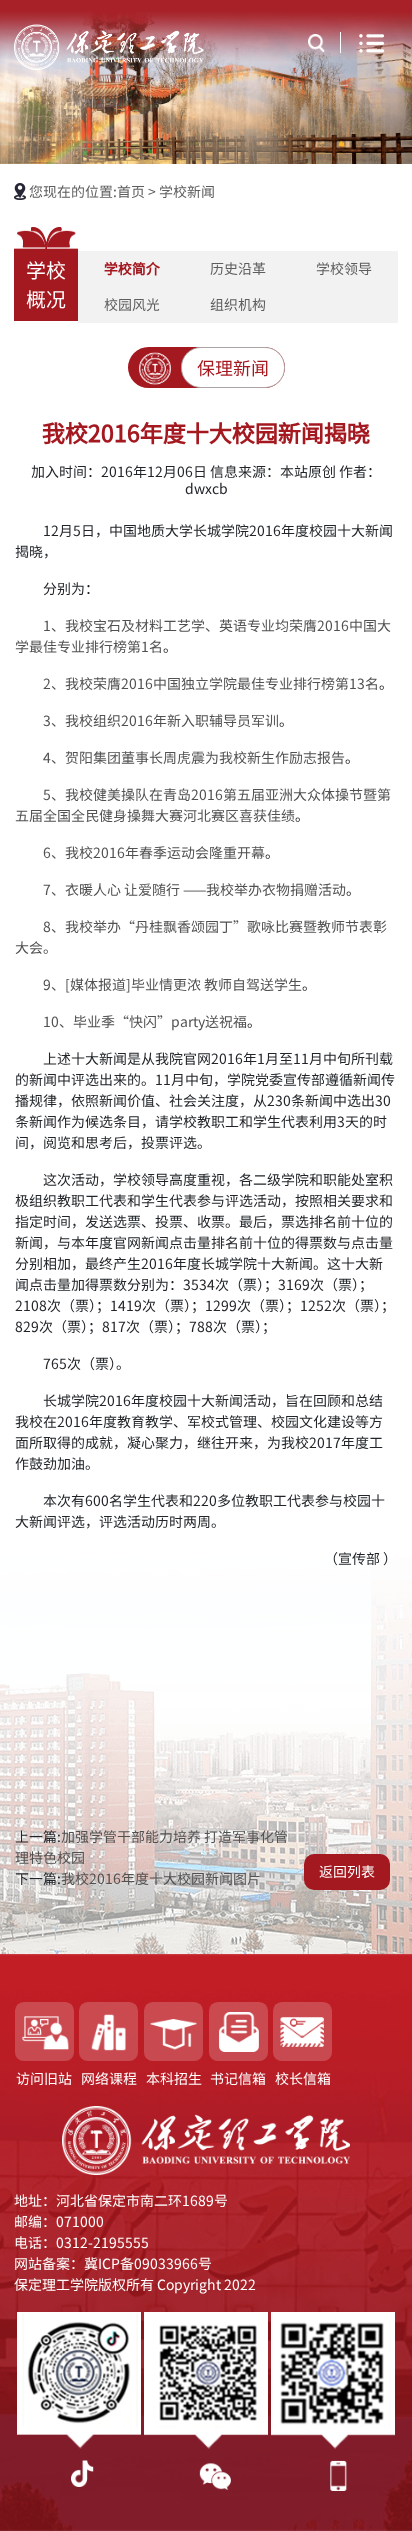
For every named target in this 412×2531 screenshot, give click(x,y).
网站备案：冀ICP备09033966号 (113, 2264)
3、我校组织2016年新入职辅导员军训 (161, 721)
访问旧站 (44, 2079)
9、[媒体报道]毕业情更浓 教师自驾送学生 (172, 985)
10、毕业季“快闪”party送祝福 (145, 1022)
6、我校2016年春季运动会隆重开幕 (154, 853)
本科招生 (174, 2079)
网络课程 (109, 2079)
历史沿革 (238, 269)
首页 (132, 192)
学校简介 (132, 269)
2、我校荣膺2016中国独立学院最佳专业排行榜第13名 (211, 684)
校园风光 (132, 305)
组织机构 (238, 305)
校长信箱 (303, 2079)
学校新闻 (187, 192)
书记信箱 (238, 2079)
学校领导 (344, 269)
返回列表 (347, 1872)
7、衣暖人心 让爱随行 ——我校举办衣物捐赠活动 (194, 890)
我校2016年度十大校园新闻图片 (161, 1879)
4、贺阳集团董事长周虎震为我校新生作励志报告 (194, 758)
